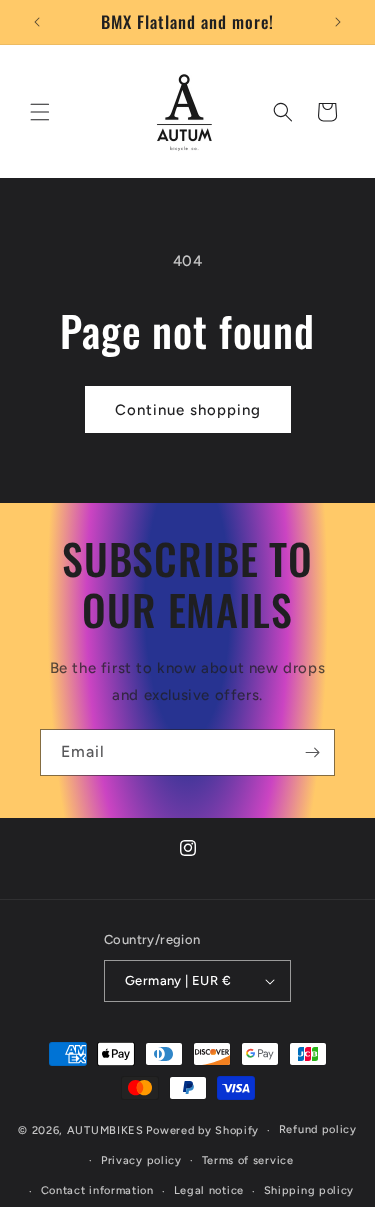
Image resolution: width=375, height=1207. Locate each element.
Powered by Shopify (202, 1130)
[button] (40, 112)
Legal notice (209, 1190)
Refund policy (318, 1129)
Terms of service (248, 1160)
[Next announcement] (338, 22)
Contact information (97, 1190)
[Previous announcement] (37, 22)
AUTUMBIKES (105, 1130)
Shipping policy (309, 1190)
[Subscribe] (312, 752)
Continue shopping (188, 410)
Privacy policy (141, 1160)
